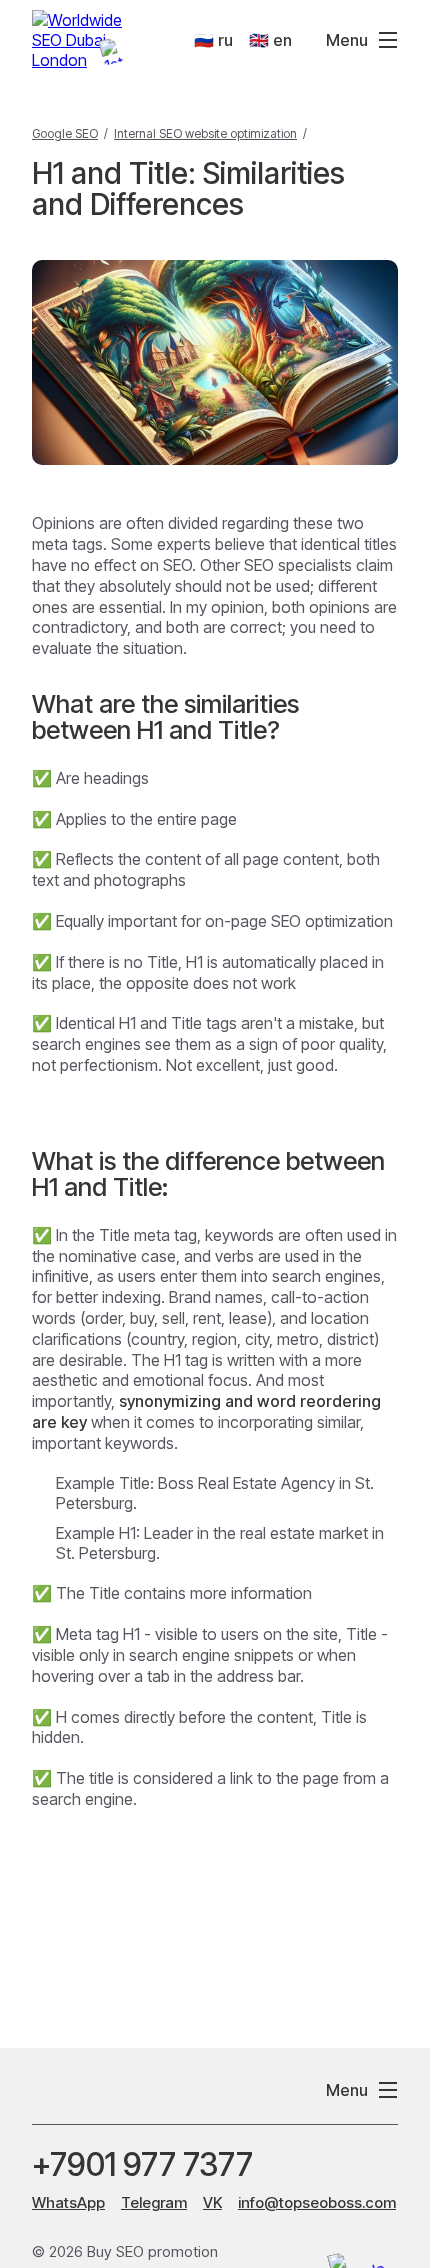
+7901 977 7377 (142, 2164)
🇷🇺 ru (213, 40)
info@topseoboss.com (317, 2202)
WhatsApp (68, 2202)
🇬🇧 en (270, 40)
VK (212, 2202)
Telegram (154, 2202)
